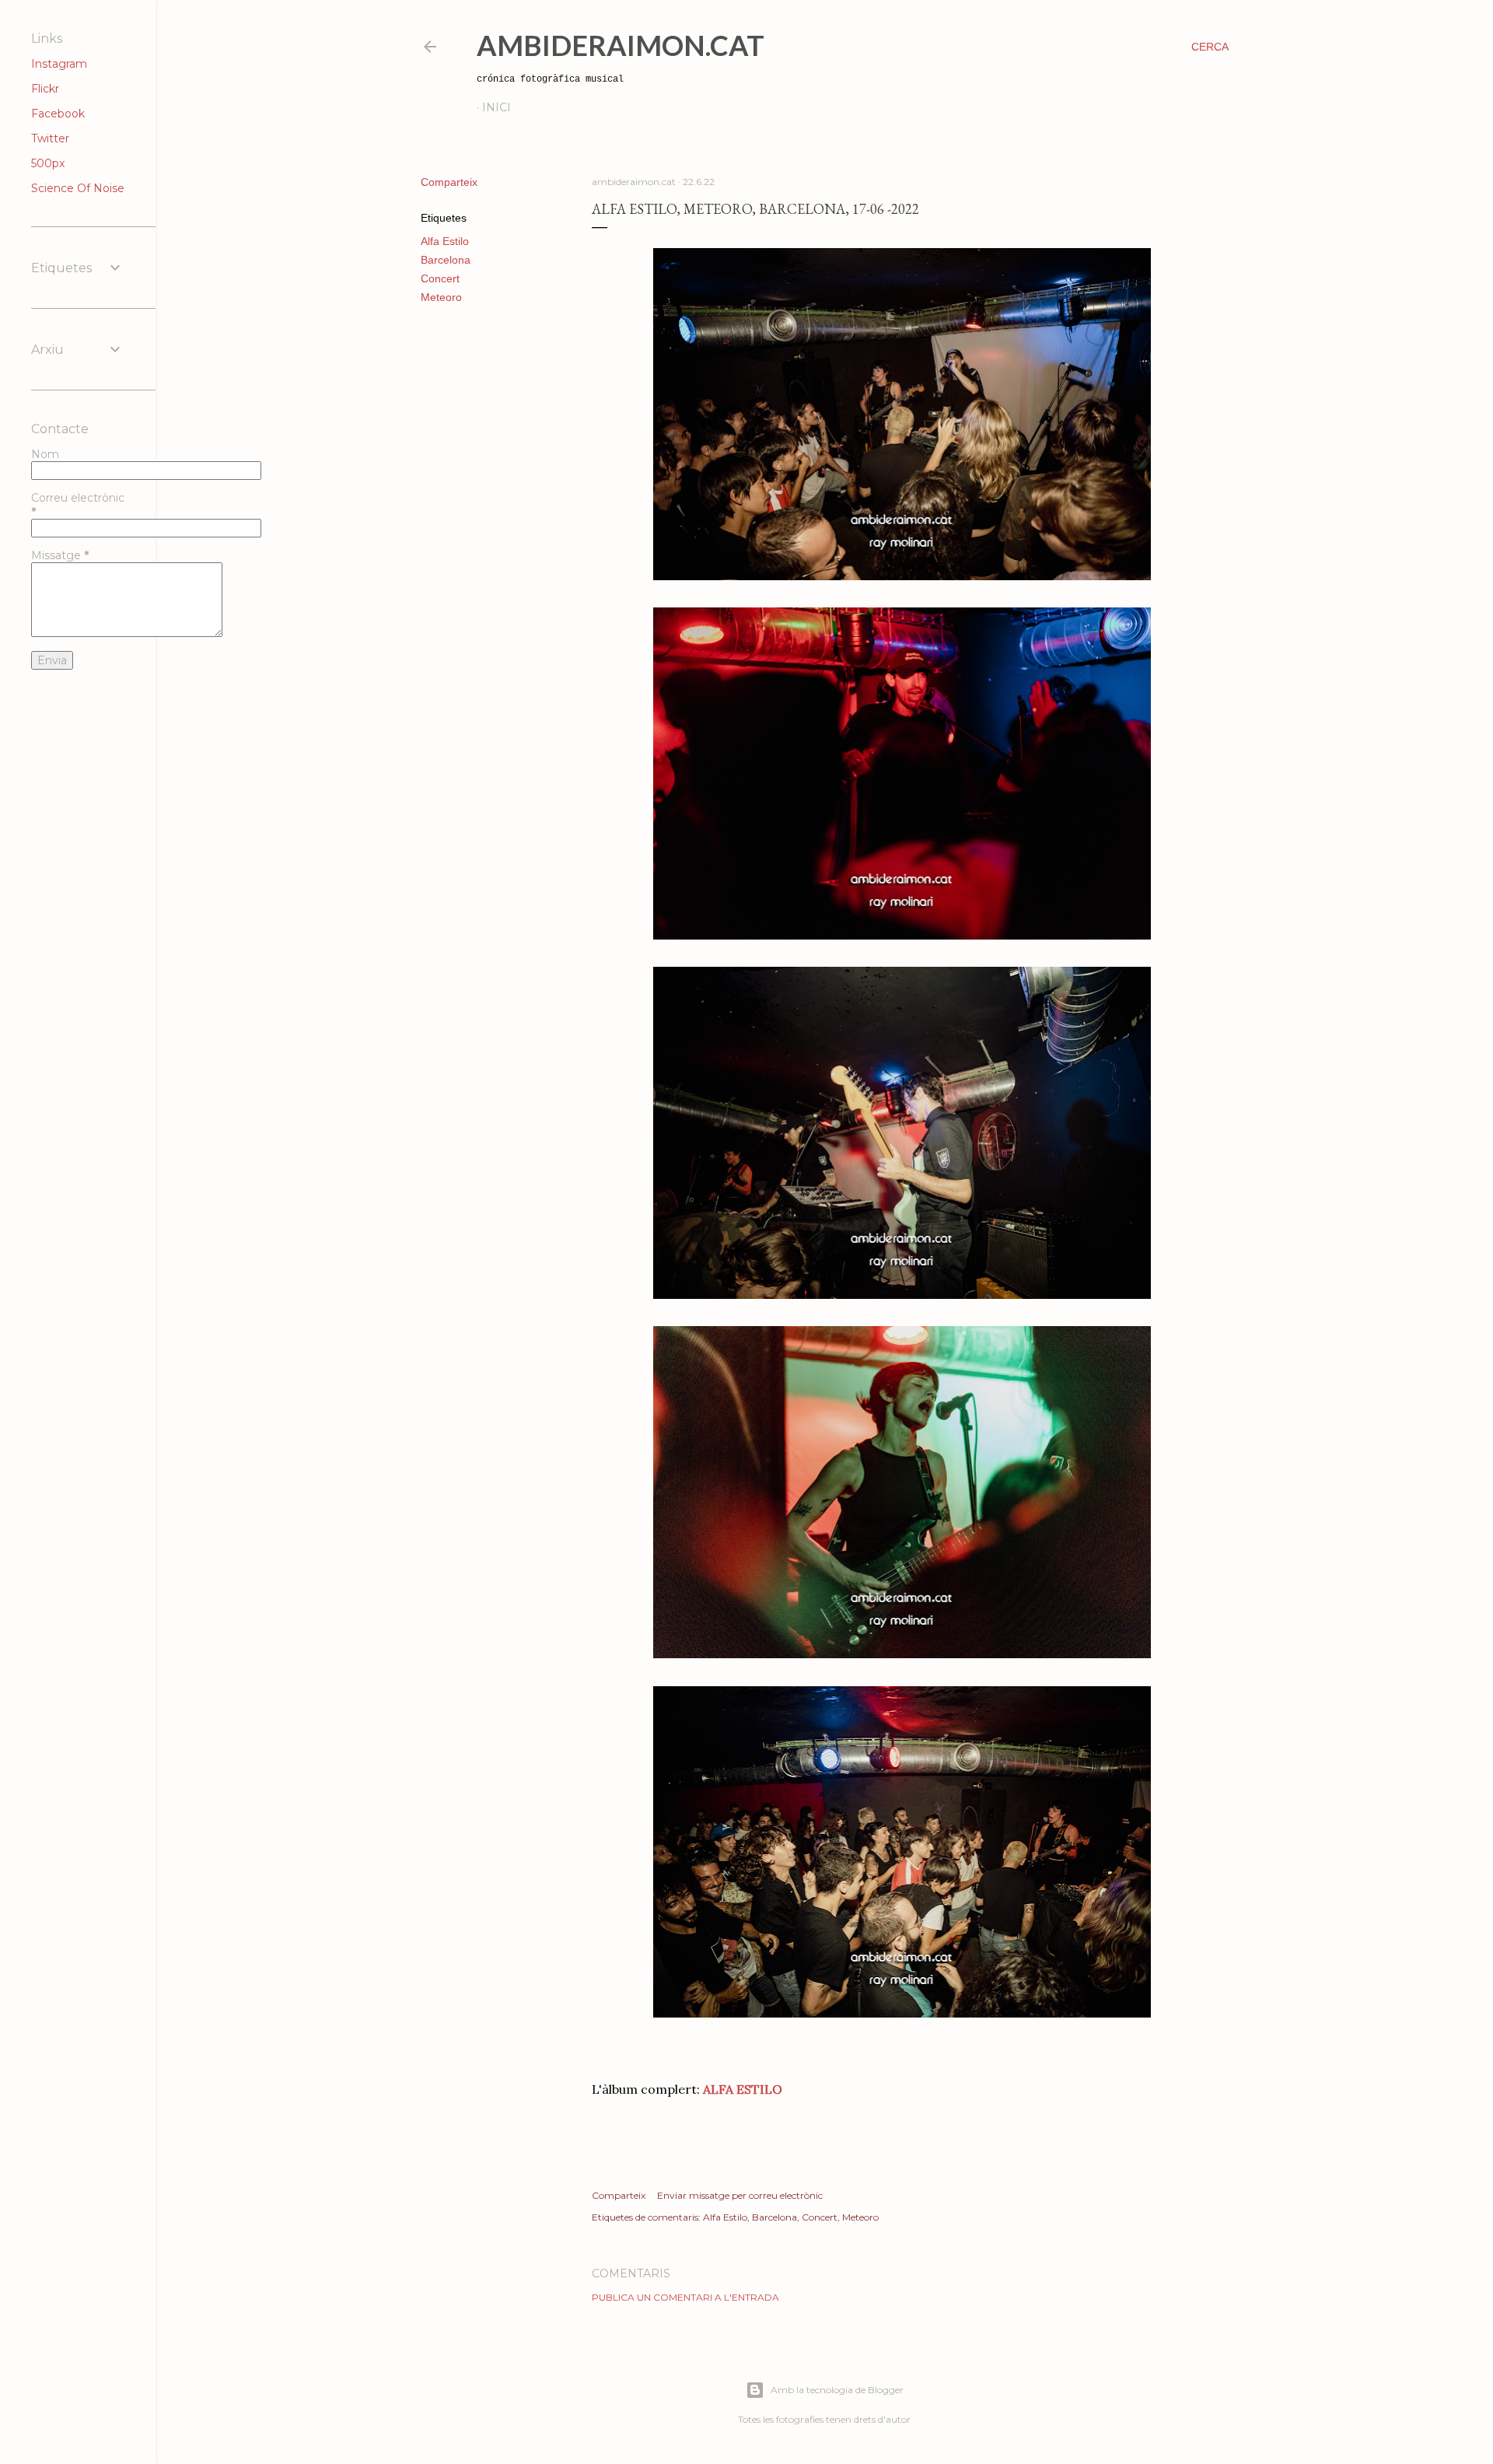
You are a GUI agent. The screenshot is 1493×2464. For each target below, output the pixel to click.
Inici (497, 107)
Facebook (58, 114)
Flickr (45, 89)
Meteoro (441, 297)
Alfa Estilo (445, 241)
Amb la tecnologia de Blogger (837, 2390)
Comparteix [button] (449, 182)
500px (48, 163)
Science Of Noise (78, 188)
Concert (440, 278)
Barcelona (446, 260)
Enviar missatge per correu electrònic (740, 2195)
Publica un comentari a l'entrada (685, 2297)
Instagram (59, 64)
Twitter (50, 138)
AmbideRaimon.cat (621, 45)
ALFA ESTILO (743, 2089)
